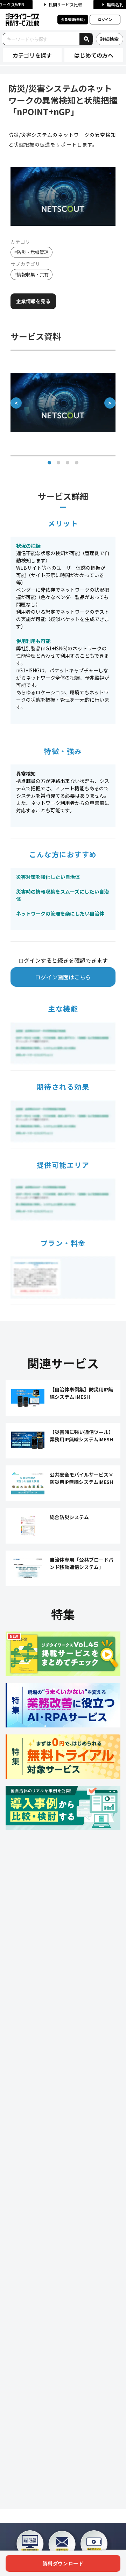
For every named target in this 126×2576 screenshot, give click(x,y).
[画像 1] (49, 463)
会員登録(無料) (73, 19)
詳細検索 (110, 39)
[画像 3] (68, 463)
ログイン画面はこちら (63, 977)
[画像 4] (77, 463)
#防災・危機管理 (31, 252)
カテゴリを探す (32, 55)
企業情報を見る (33, 301)
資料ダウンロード (63, 2563)
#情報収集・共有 (31, 274)
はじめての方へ (94, 55)
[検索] (86, 39)
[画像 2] (58, 463)
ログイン (105, 19)
